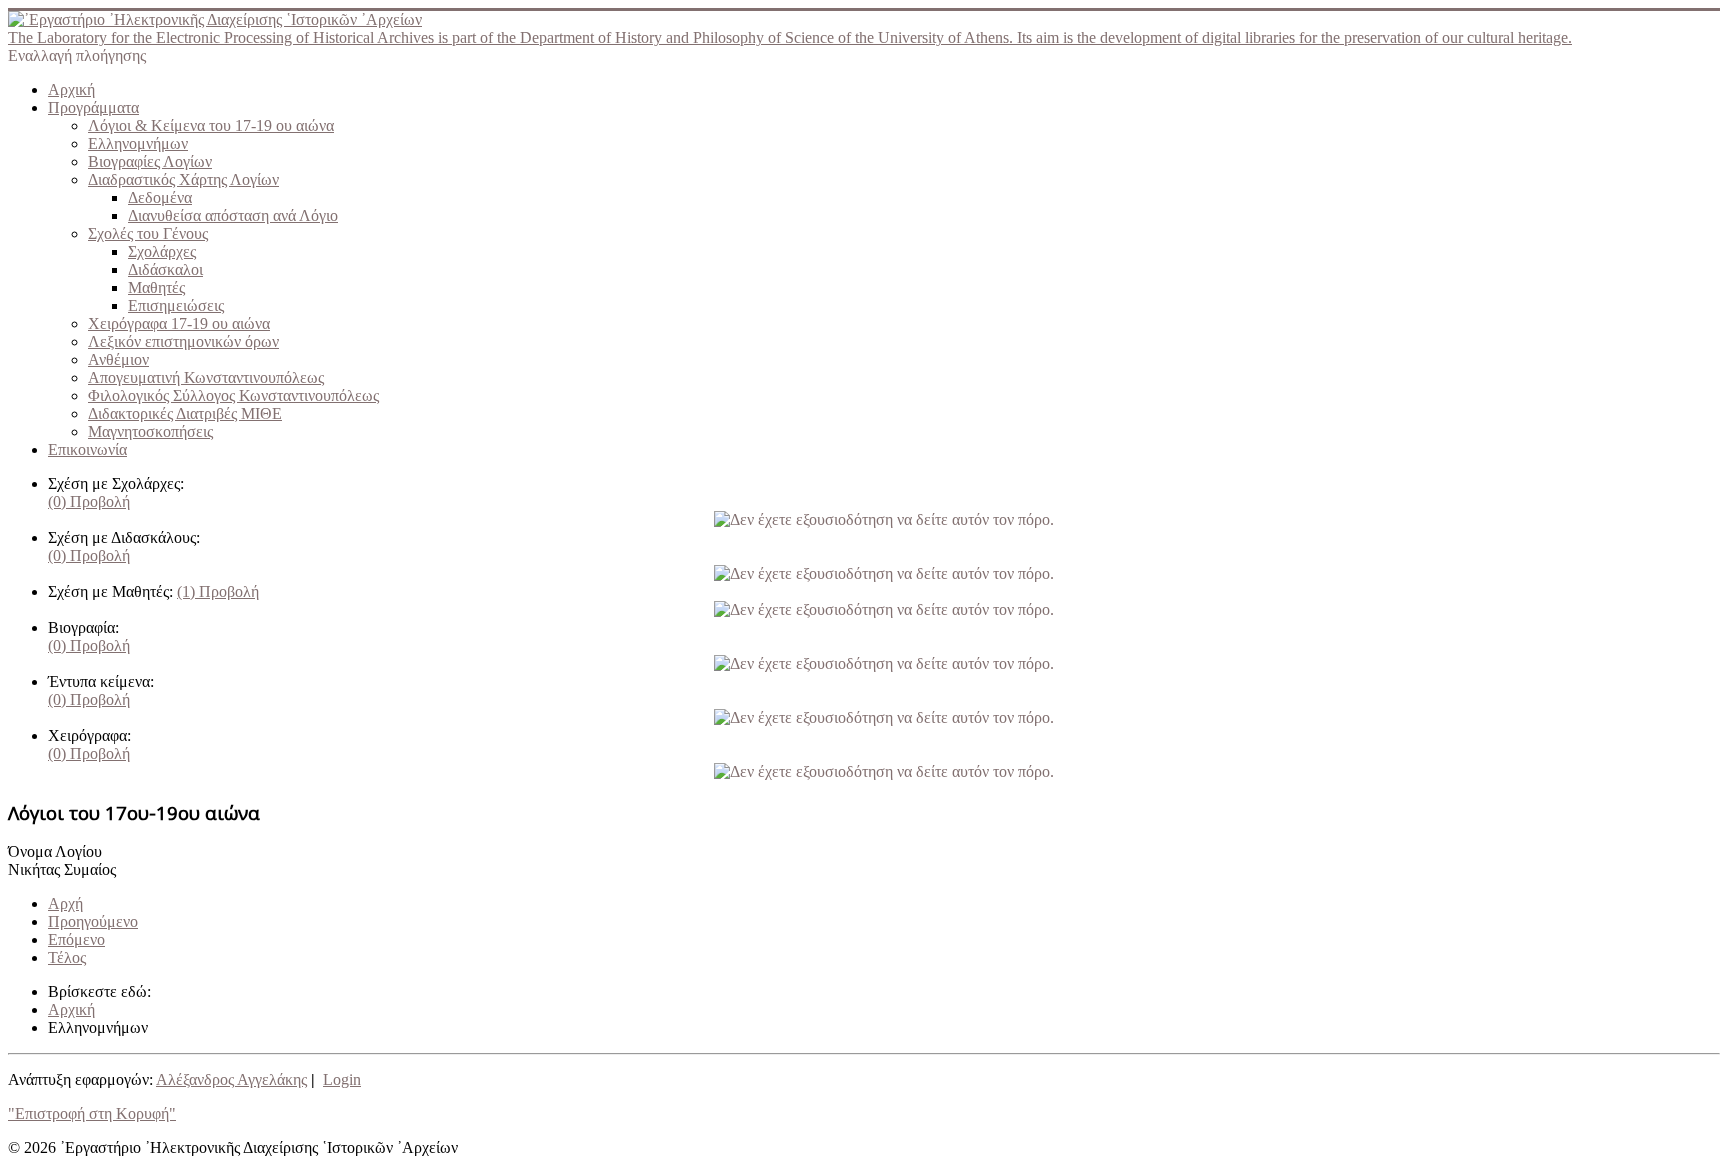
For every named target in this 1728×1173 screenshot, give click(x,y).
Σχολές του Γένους (148, 233)
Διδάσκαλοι (165, 269)
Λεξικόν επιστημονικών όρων (183, 341)
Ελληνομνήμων (138, 143)
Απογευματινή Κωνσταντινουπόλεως (206, 377)
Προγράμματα (93, 107)
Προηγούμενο (93, 921)
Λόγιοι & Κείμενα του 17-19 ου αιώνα (211, 125)
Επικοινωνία (87, 449)
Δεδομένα (160, 197)
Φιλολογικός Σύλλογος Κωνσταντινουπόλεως (233, 395)
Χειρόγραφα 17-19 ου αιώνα (179, 323)
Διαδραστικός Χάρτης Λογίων (183, 179)
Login (342, 1079)
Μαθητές (156, 287)
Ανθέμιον (118, 359)
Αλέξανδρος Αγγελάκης (231, 1079)
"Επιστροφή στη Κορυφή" (92, 1113)
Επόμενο (76, 939)
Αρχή (65, 903)
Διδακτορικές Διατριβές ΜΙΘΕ (185, 413)
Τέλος (67, 957)
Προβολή (89, 501)
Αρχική (71, 89)
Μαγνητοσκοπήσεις (150, 431)
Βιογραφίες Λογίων (150, 161)
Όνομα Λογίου (55, 851)
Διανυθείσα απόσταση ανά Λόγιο (233, 215)
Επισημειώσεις (176, 305)
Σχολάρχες (162, 251)
